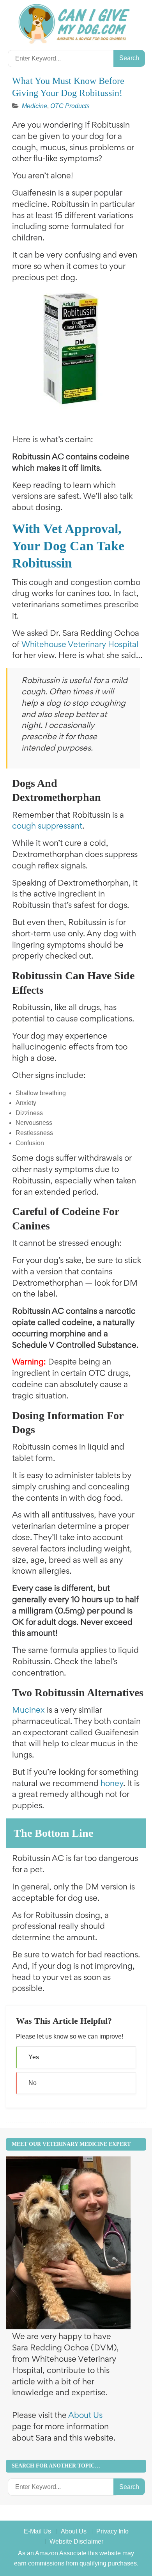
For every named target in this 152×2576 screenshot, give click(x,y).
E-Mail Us (37, 2531)
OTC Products (70, 106)
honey (112, 1784)
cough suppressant (47, 827)
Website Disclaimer (76, 2541)
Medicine (34, 106)
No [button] (33, 2083)
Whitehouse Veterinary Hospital (80, 645)
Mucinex (28, 1711)
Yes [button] (34, 2057)
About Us (85, 2416)
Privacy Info (112, 2531)
